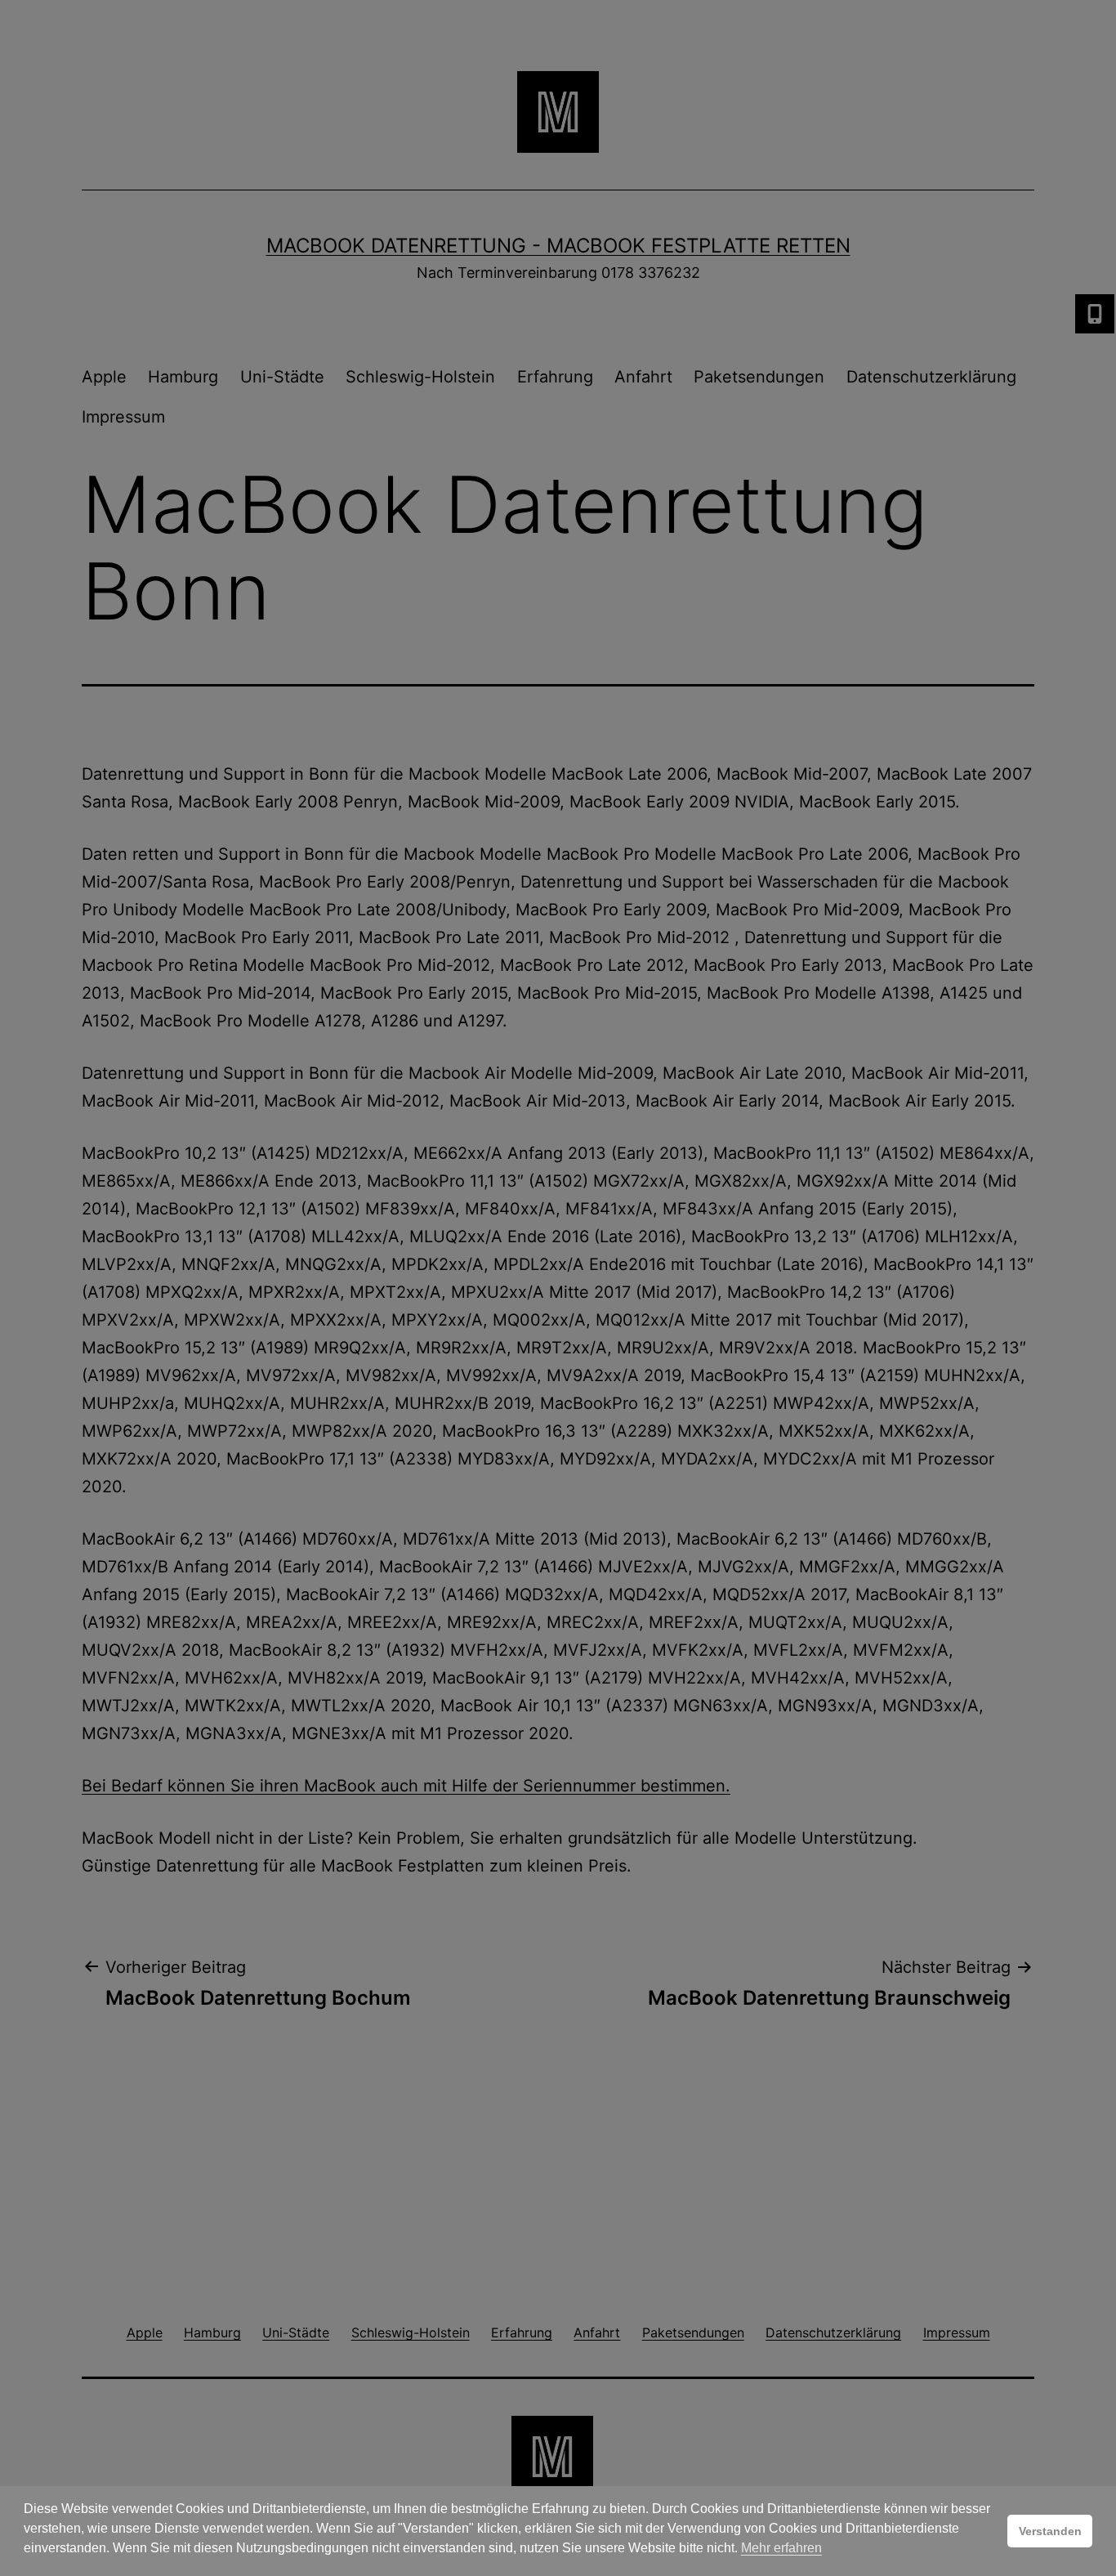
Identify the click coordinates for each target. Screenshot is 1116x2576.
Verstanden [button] (1050, 2531)
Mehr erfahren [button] (781, 2548)
